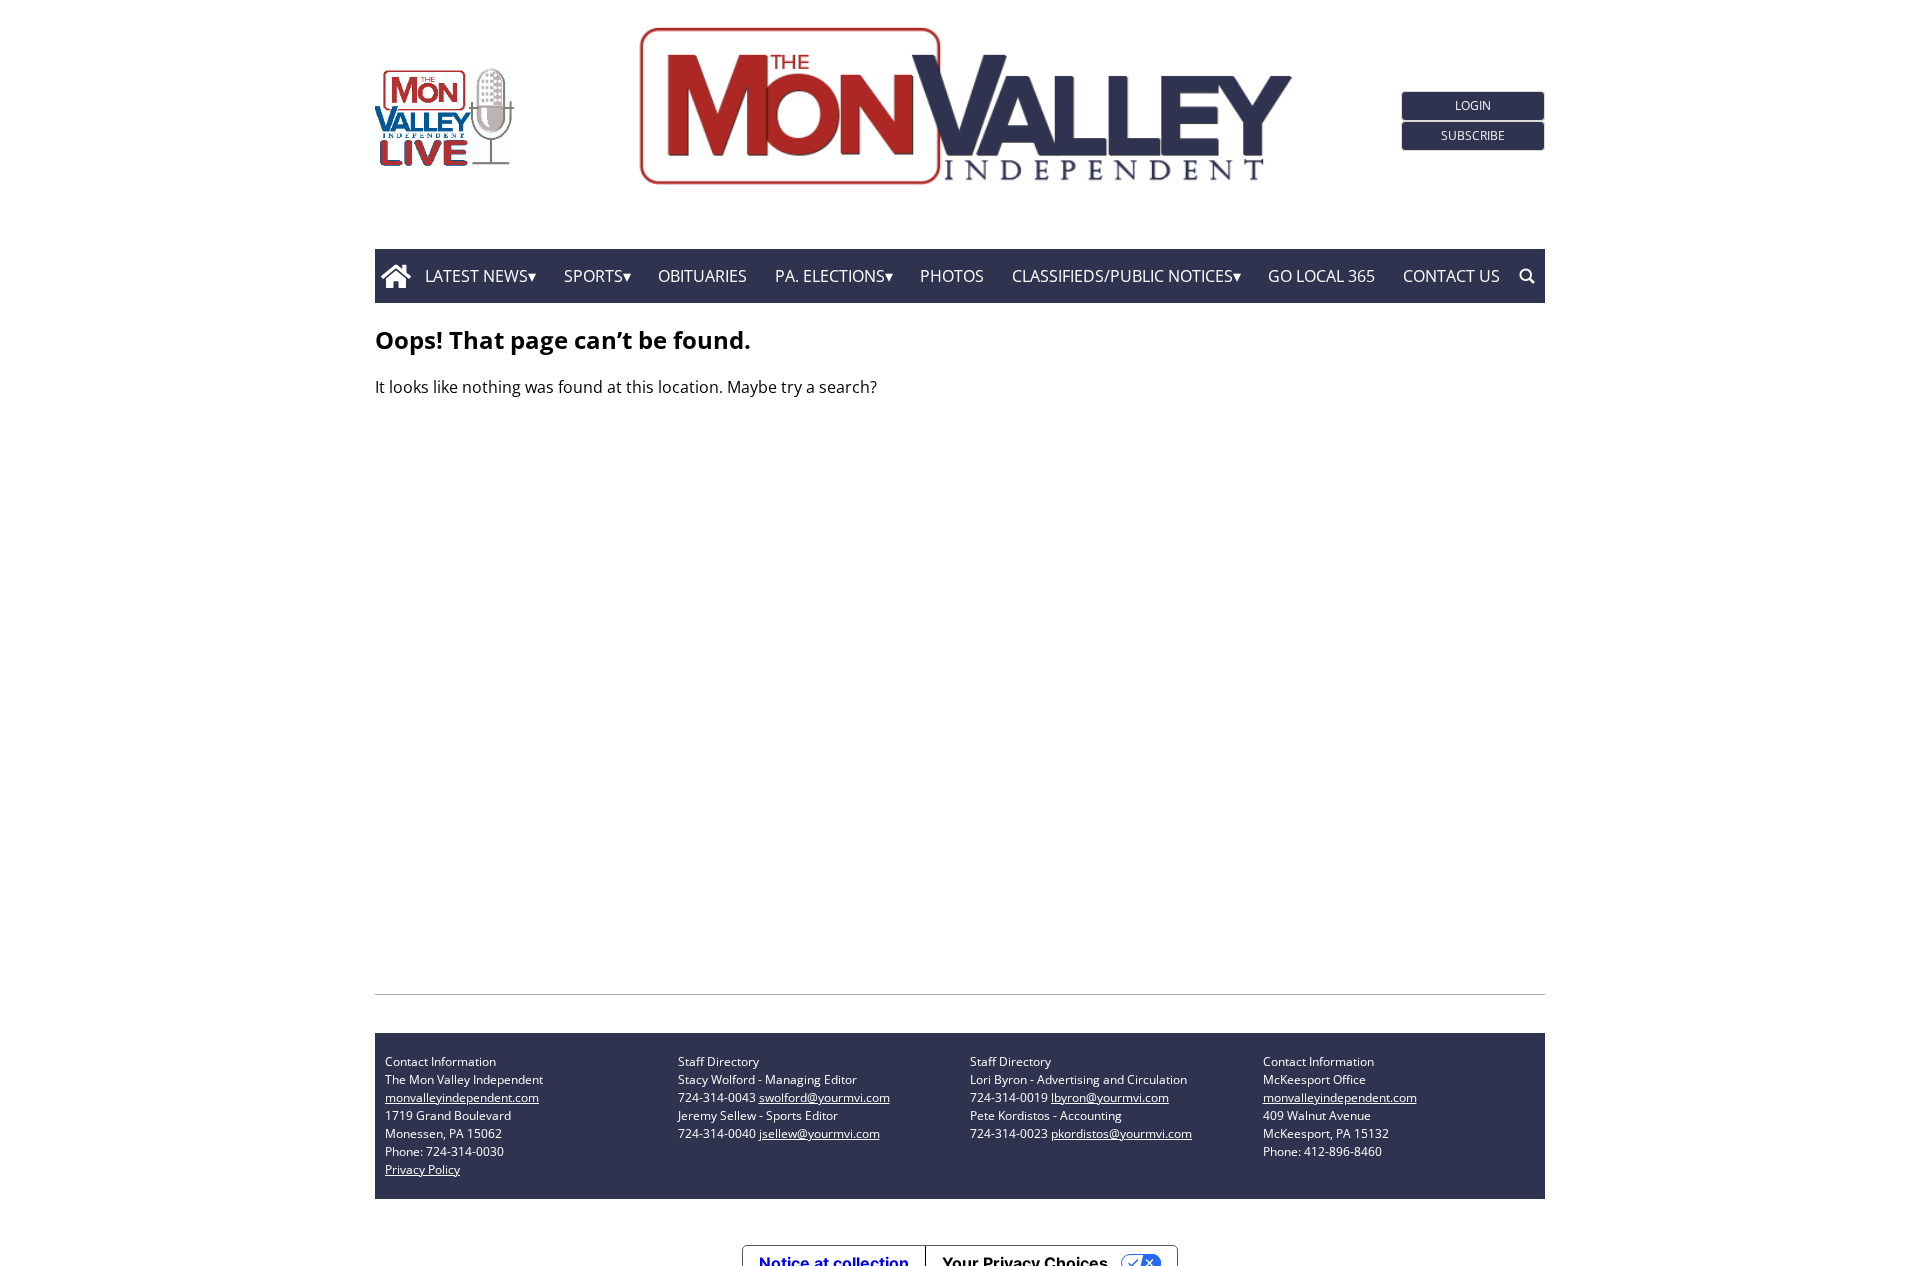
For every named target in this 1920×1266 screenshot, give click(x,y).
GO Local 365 (1321, 276)
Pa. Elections (830, 276)
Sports (593, 276)
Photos (952, 276)
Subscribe (1473, 135)
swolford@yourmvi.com (824, 1097)
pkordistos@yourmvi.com (1121, 1133)
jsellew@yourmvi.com (819, 1133)
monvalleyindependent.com (462, 1097)
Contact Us (1451, 276)
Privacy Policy (422, 1169)
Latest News (476, 276)
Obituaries (702, 276)
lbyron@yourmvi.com (1110, 1097)
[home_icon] (395, 276)
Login (1473, 105)
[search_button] (1527, 276)
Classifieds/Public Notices (1122, 276)
